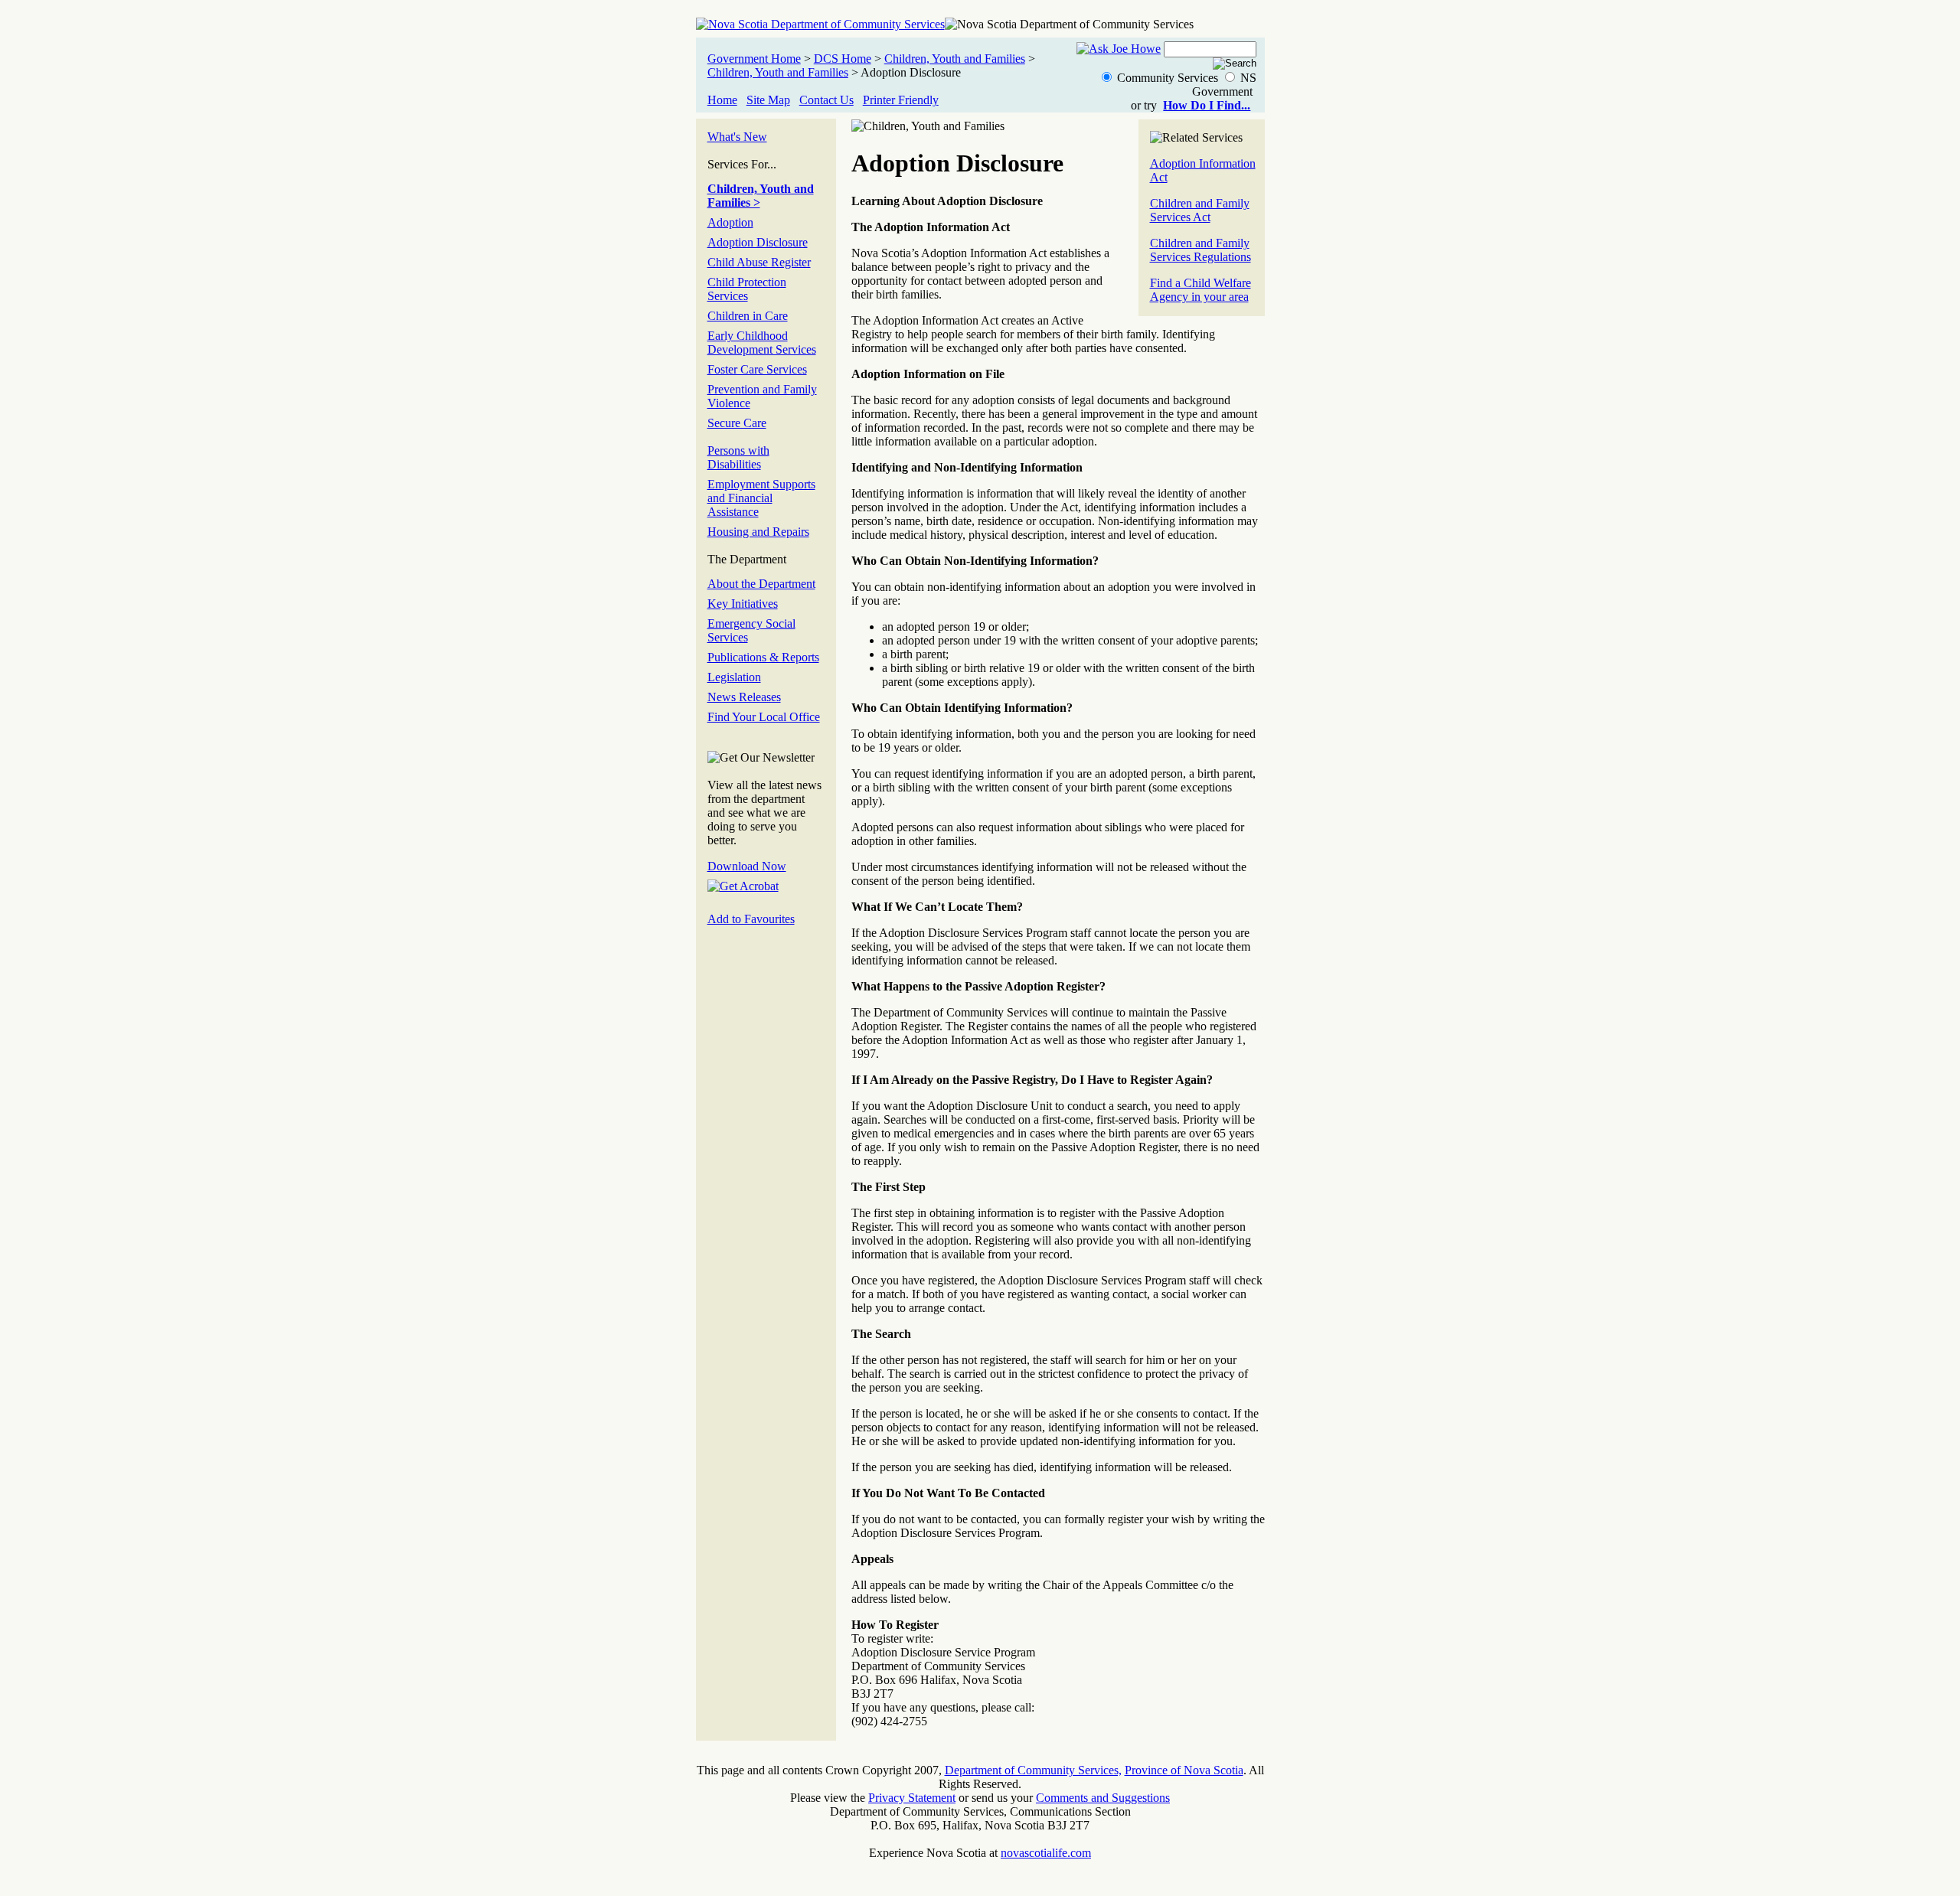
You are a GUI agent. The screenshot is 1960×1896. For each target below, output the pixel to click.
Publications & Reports (763, 657)
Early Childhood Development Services (762, 343)
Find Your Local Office (764, 717)
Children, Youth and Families (955, 59)
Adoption (730, 222)
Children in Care (748, 316)
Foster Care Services (757, 369)
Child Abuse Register (759, 262)
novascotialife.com (1046, 1853)
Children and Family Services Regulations (1200, 250)
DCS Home (843, 59)
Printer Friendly (901, 100)
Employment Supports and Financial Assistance (761, 498)
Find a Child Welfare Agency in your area (1200, 290)
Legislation (734, 677)
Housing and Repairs (758, 532)
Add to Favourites (751, 919)
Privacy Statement (912, 1798)
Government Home (754, 59)
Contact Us (826, 100)
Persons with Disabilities (738, 457)
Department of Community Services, (1033, 1770)
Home (722, 100)
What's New (737, 137)
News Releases (744, 697)
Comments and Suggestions (1103, 1798)
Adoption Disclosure (758, 242)
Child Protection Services (747, 289)
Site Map (768, 100)
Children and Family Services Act (1200, 210)
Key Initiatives (743, 604)
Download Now (747, 866)
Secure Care (737, 423)
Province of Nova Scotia (1184, 1770)
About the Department (761, 584)
